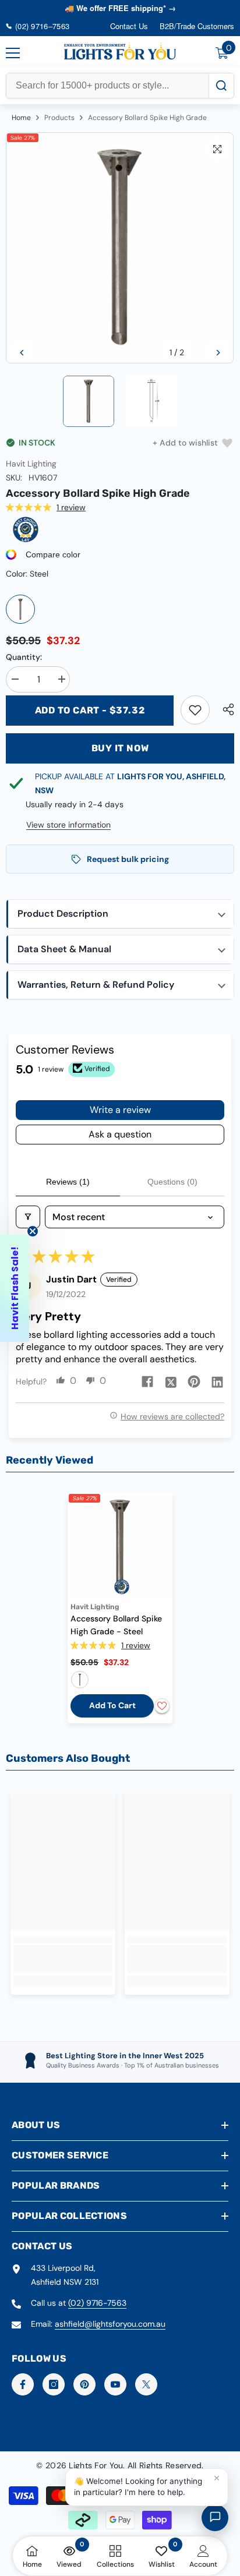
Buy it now (120, 748)
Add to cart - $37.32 (90, 710)
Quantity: (24, 657)
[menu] (13, 53)
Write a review (120, 1110)
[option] (120, 248)
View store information (68, 825)
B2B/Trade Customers (197, 26)
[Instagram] (54, 2384)
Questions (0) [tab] (172, 1182)
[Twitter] (146, 2384)
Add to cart (112, 1705)
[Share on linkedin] (217, 1381)
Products (59, 118)
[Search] (221, 86)
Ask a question (120, 1134)
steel (80, 1680)
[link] (195, 710)
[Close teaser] (33, 1231)
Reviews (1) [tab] (68, 1182)
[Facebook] (23, 2384)
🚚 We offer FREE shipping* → (120, 8)
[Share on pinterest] (194, 1381)
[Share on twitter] (171, 1381)
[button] (22, 353)
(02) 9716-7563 (97, 2303)
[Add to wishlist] (162, 1706)
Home (21, 118)
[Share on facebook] (147, 1381)
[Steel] (20, 609)
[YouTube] (115, 2384)
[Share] (225, 709)
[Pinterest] (84, 2384)
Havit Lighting (31, 464)
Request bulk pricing (128, 859)
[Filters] (28, 1217)
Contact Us (129, 26)
